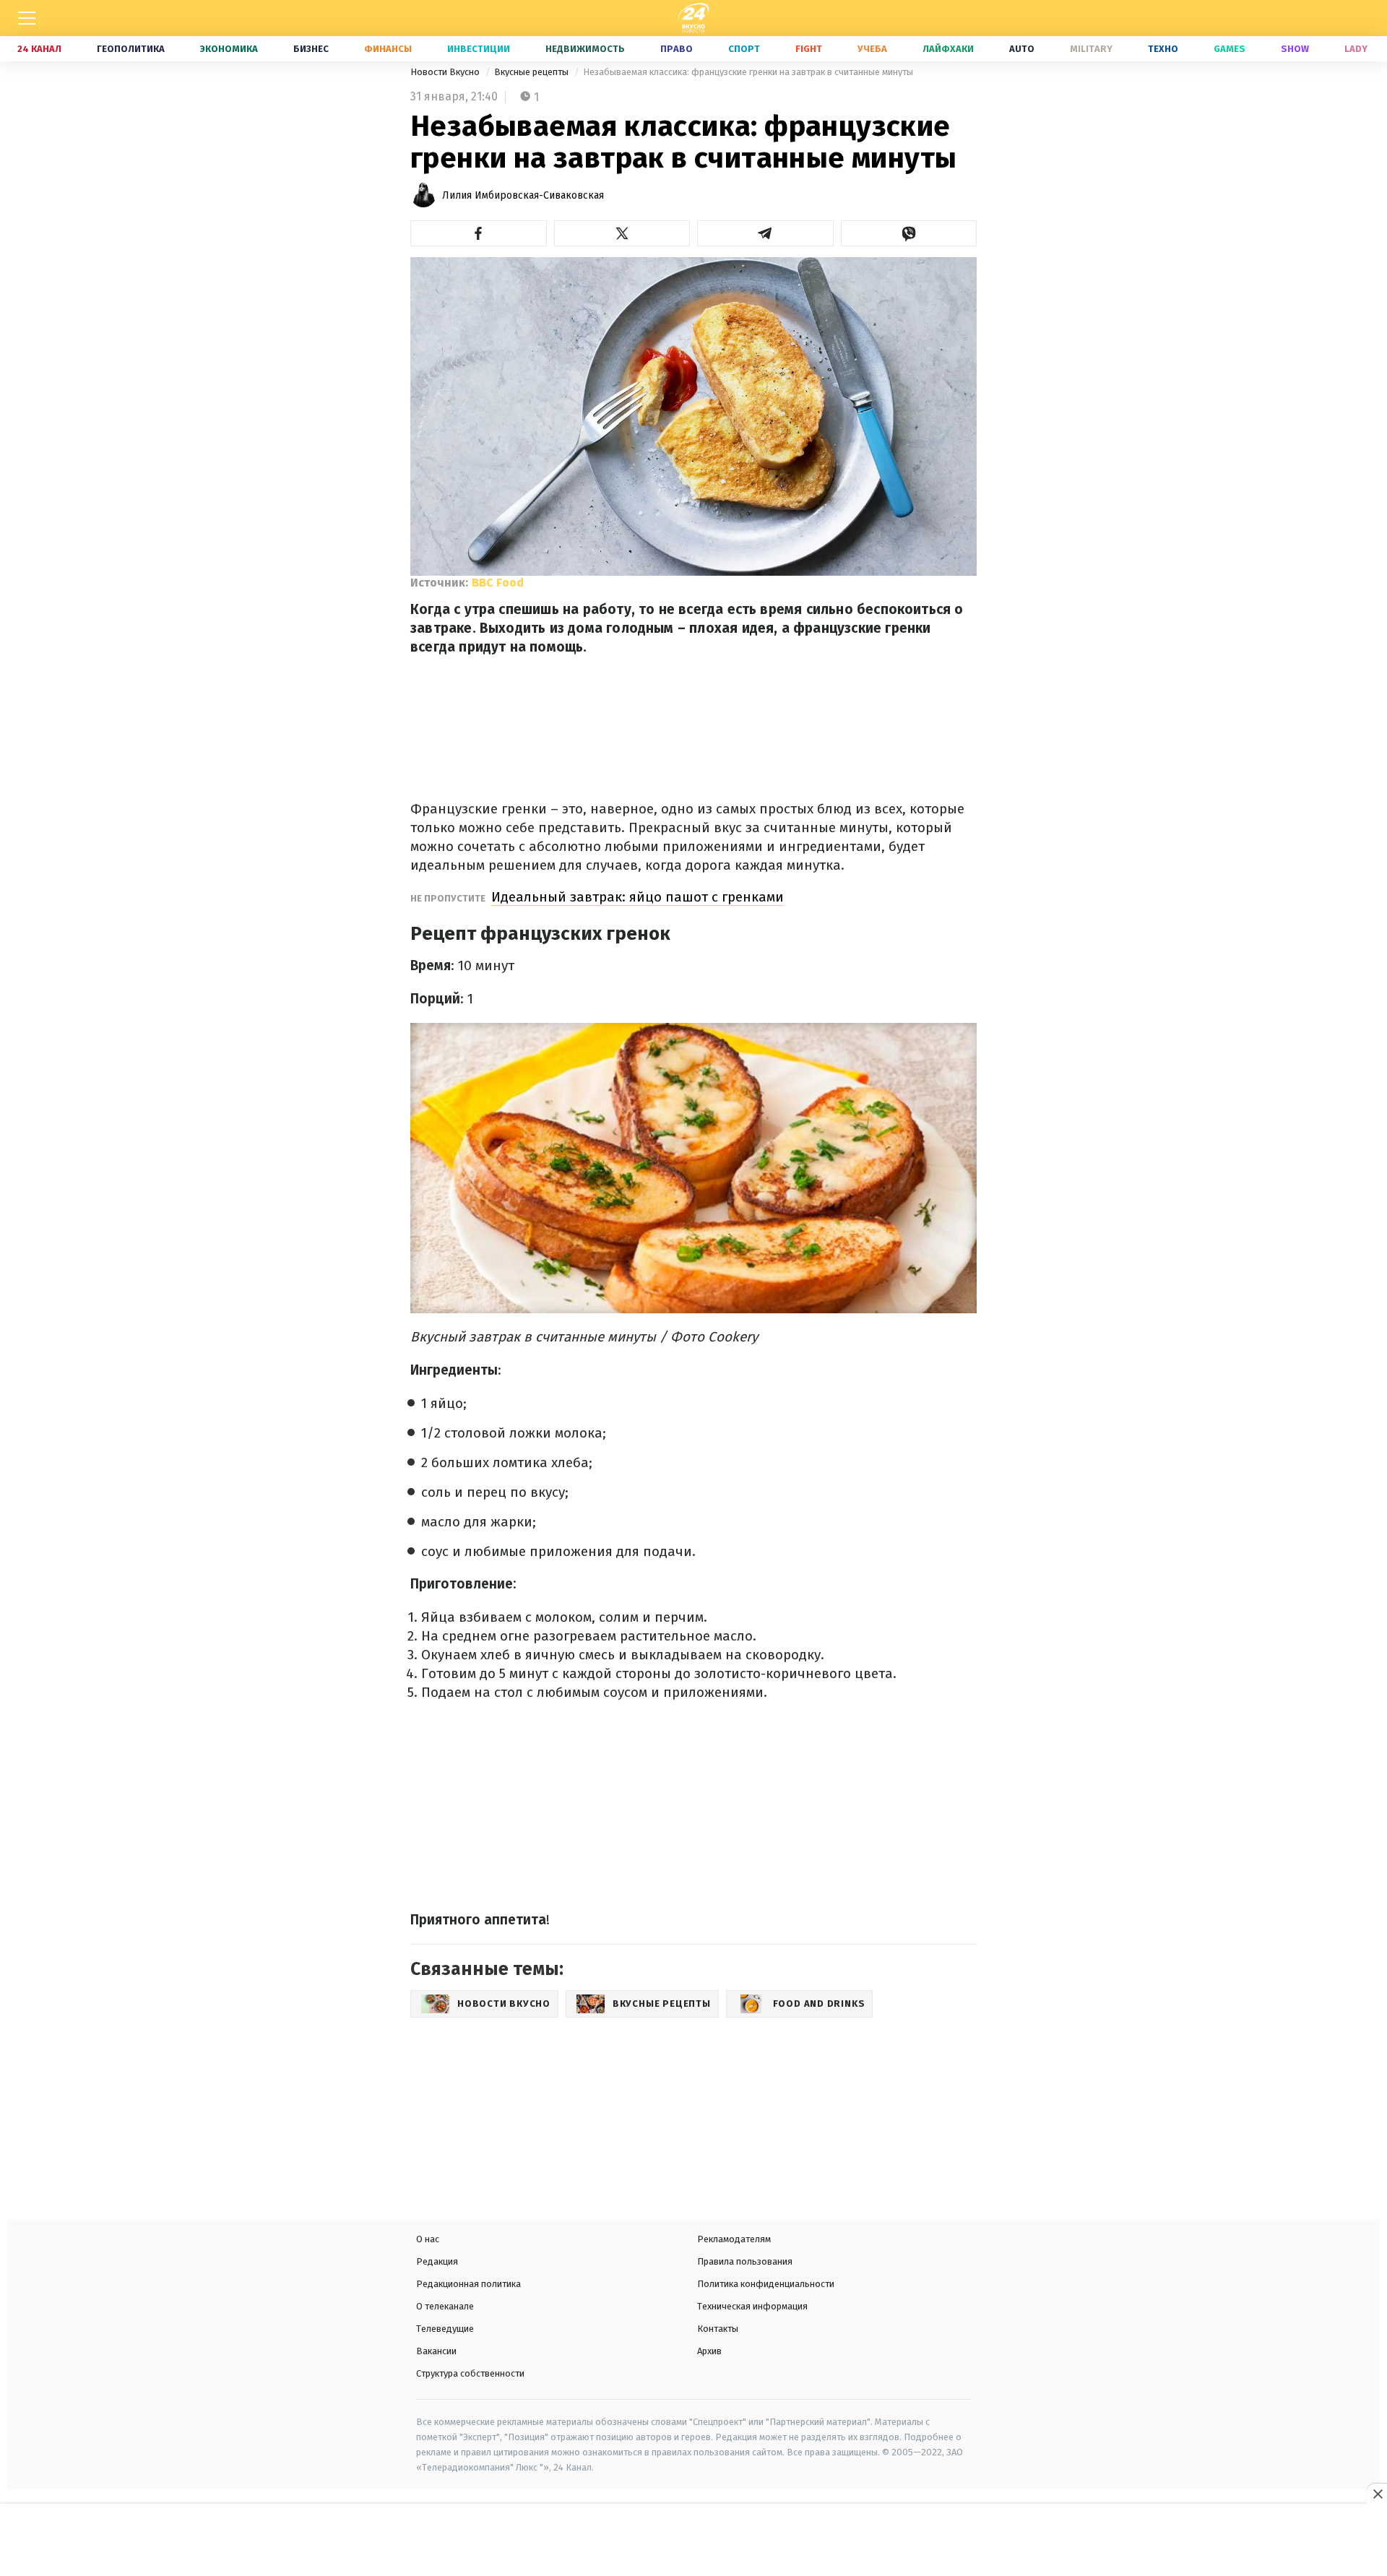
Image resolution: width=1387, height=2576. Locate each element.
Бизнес (311, 49)
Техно (1163, 49)
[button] (479, 233)
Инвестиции (479, 49)
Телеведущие (445, 2329)
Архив (709, 2351)
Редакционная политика (468, 2284)
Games (1230, 49)
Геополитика (131, 49)
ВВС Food (498, 583)
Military (1091, 49)
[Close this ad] (1377, 2494)
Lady (1356, 49)
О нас (428, 2239)
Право (677, 49)
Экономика (229, 49)
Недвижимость (585, 49)
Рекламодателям (734, 2239)
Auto (1022, 49)
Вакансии (436, 2351)
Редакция (437, 2261)
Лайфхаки (948, 49)
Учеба (872, 49)
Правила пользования (745, 2261)
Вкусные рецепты (532, 72)
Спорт (744, 49)
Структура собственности (470, 2373)
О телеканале (445, 2306)
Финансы (388, 49)
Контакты (718, 2329)
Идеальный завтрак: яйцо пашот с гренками (638, 897)
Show (1295, 49)
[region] (693, 2541)
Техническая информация (752, 2306)
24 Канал (39, 49)
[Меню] (27, 18)
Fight (809, 49)
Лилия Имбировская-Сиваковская (523, 195)
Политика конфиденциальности (766, 2284)
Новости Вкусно (446, 72)
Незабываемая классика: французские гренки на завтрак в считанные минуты (748, 72)
